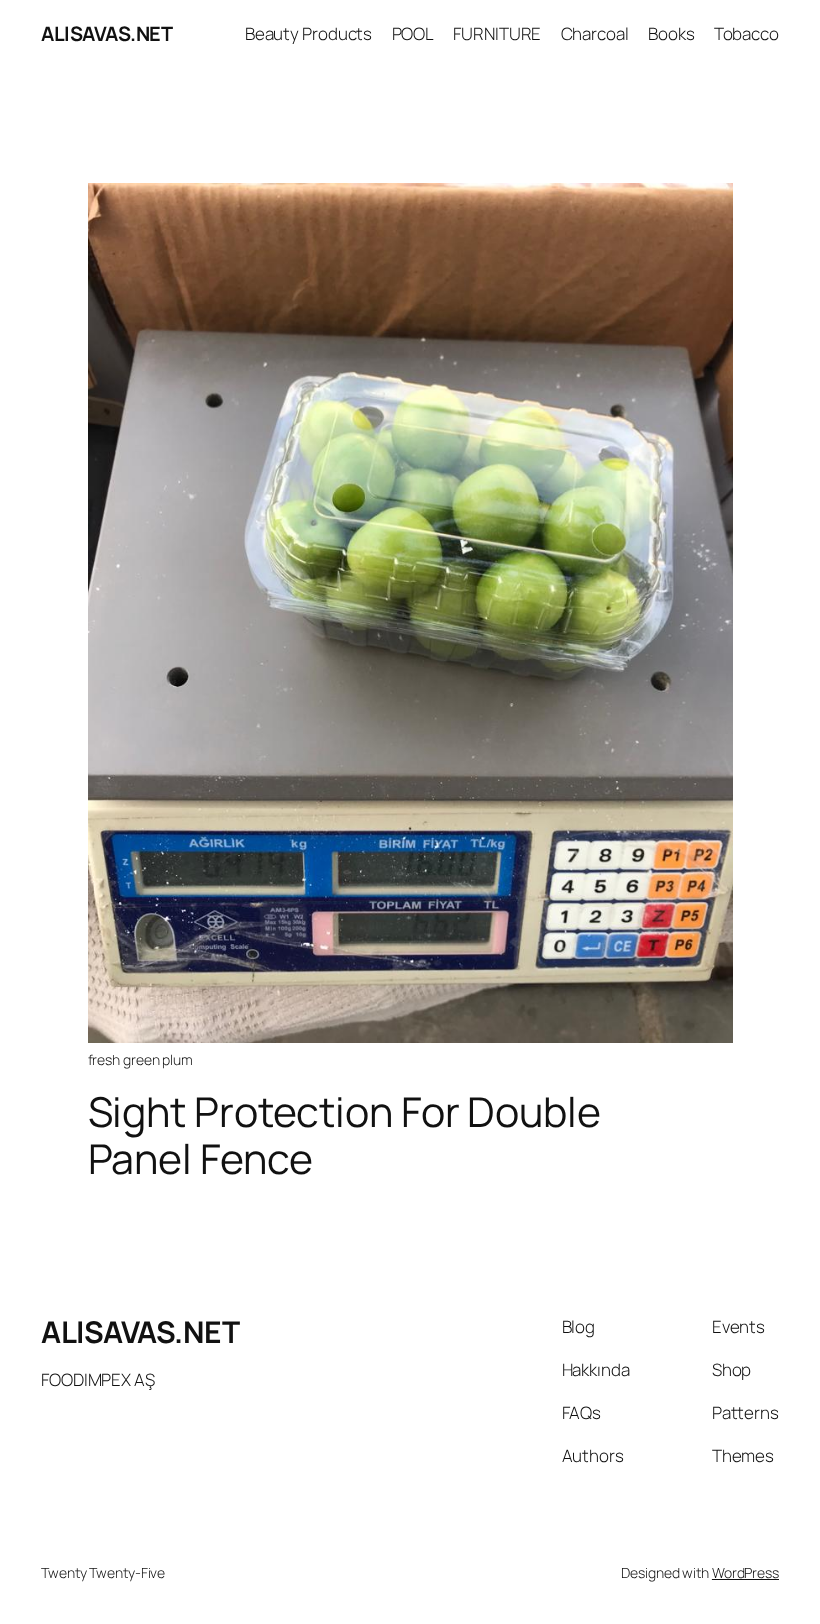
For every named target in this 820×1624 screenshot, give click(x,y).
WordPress (745, 1572)
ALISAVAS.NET (106, 33)
